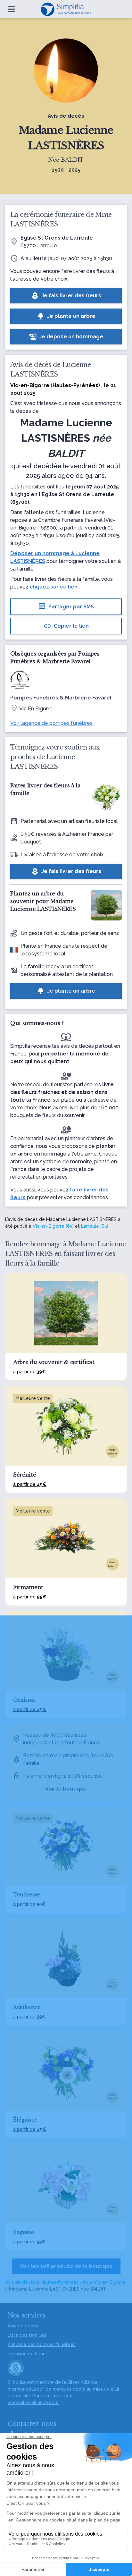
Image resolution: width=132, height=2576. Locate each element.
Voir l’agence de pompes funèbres (51, 723)
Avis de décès (20, 2282)
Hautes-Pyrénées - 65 (65, 2282)
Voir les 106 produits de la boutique (66, 2266)
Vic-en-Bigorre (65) (53, 1226)
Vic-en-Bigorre (109, 2282)
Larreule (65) (95, 1226)
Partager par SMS (66, 607)
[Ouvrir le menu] (12, 9)
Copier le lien (66, 626)
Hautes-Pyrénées (75, 385)
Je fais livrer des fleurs (66, 296)
